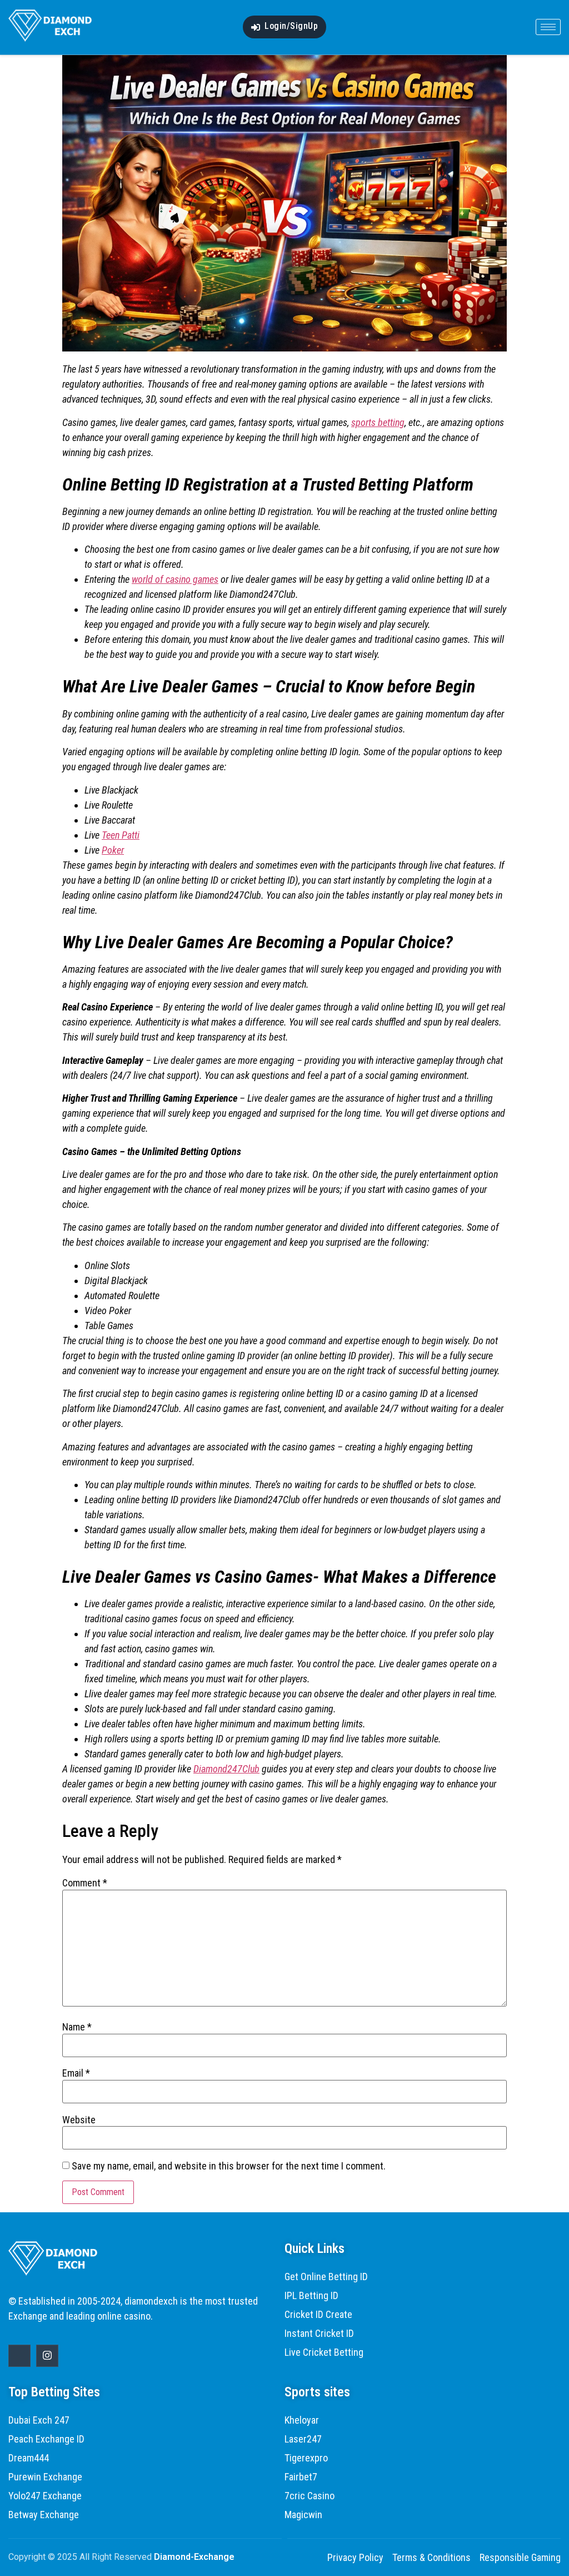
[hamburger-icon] (548, 27)
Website (79, 2120)
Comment (85, 1883)
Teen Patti (121, 835)
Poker (113, 850)
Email (76, 2073)
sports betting (378, 422)
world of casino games (175, 579)
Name (77, 2027)
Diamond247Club (226, 1769)
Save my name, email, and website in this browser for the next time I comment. (229, 2166)
